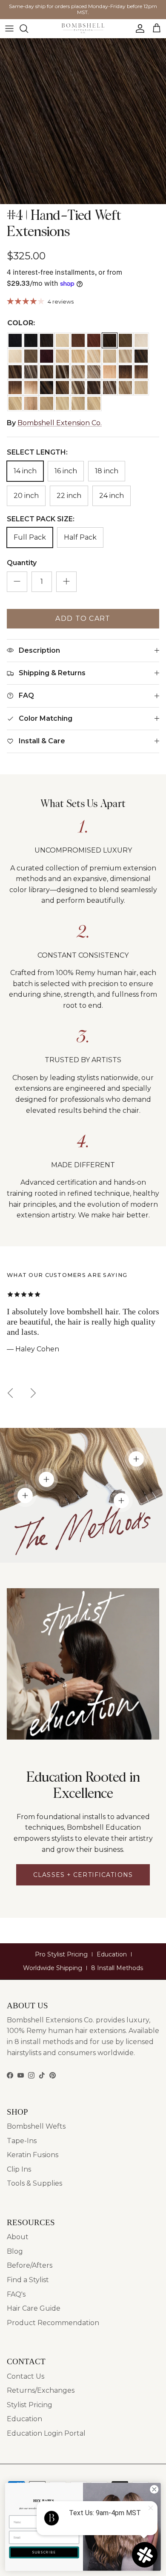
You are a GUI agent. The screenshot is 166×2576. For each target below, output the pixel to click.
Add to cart (83, 618)
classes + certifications (83, 1875)
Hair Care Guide (34, 2308)
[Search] (28, 28)
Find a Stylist (28, 2280)
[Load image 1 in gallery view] (83, 121)
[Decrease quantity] (17, 582)
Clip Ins (19, 2169)
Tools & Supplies (34, 2183)
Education (112, 1954)
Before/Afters (30, 2265)
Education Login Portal (46, 2433)
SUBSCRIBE (44, 2552)
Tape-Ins (22, 2141)
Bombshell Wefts (36, 2126)
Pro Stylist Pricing (61, 1954)
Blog (15, 2251)
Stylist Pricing (30, 2405)
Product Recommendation (53, 2323)
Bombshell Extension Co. (60, 423)
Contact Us (26, 2376)
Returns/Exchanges (41, 2390)
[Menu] (9, 28)
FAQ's (16, 2294)
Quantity (22, 563)
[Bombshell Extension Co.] (83, 28)
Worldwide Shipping (53, 1968)
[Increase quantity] (66, 582)
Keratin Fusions (33, 2155)
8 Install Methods (117, 1968)
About (18, 2237)
